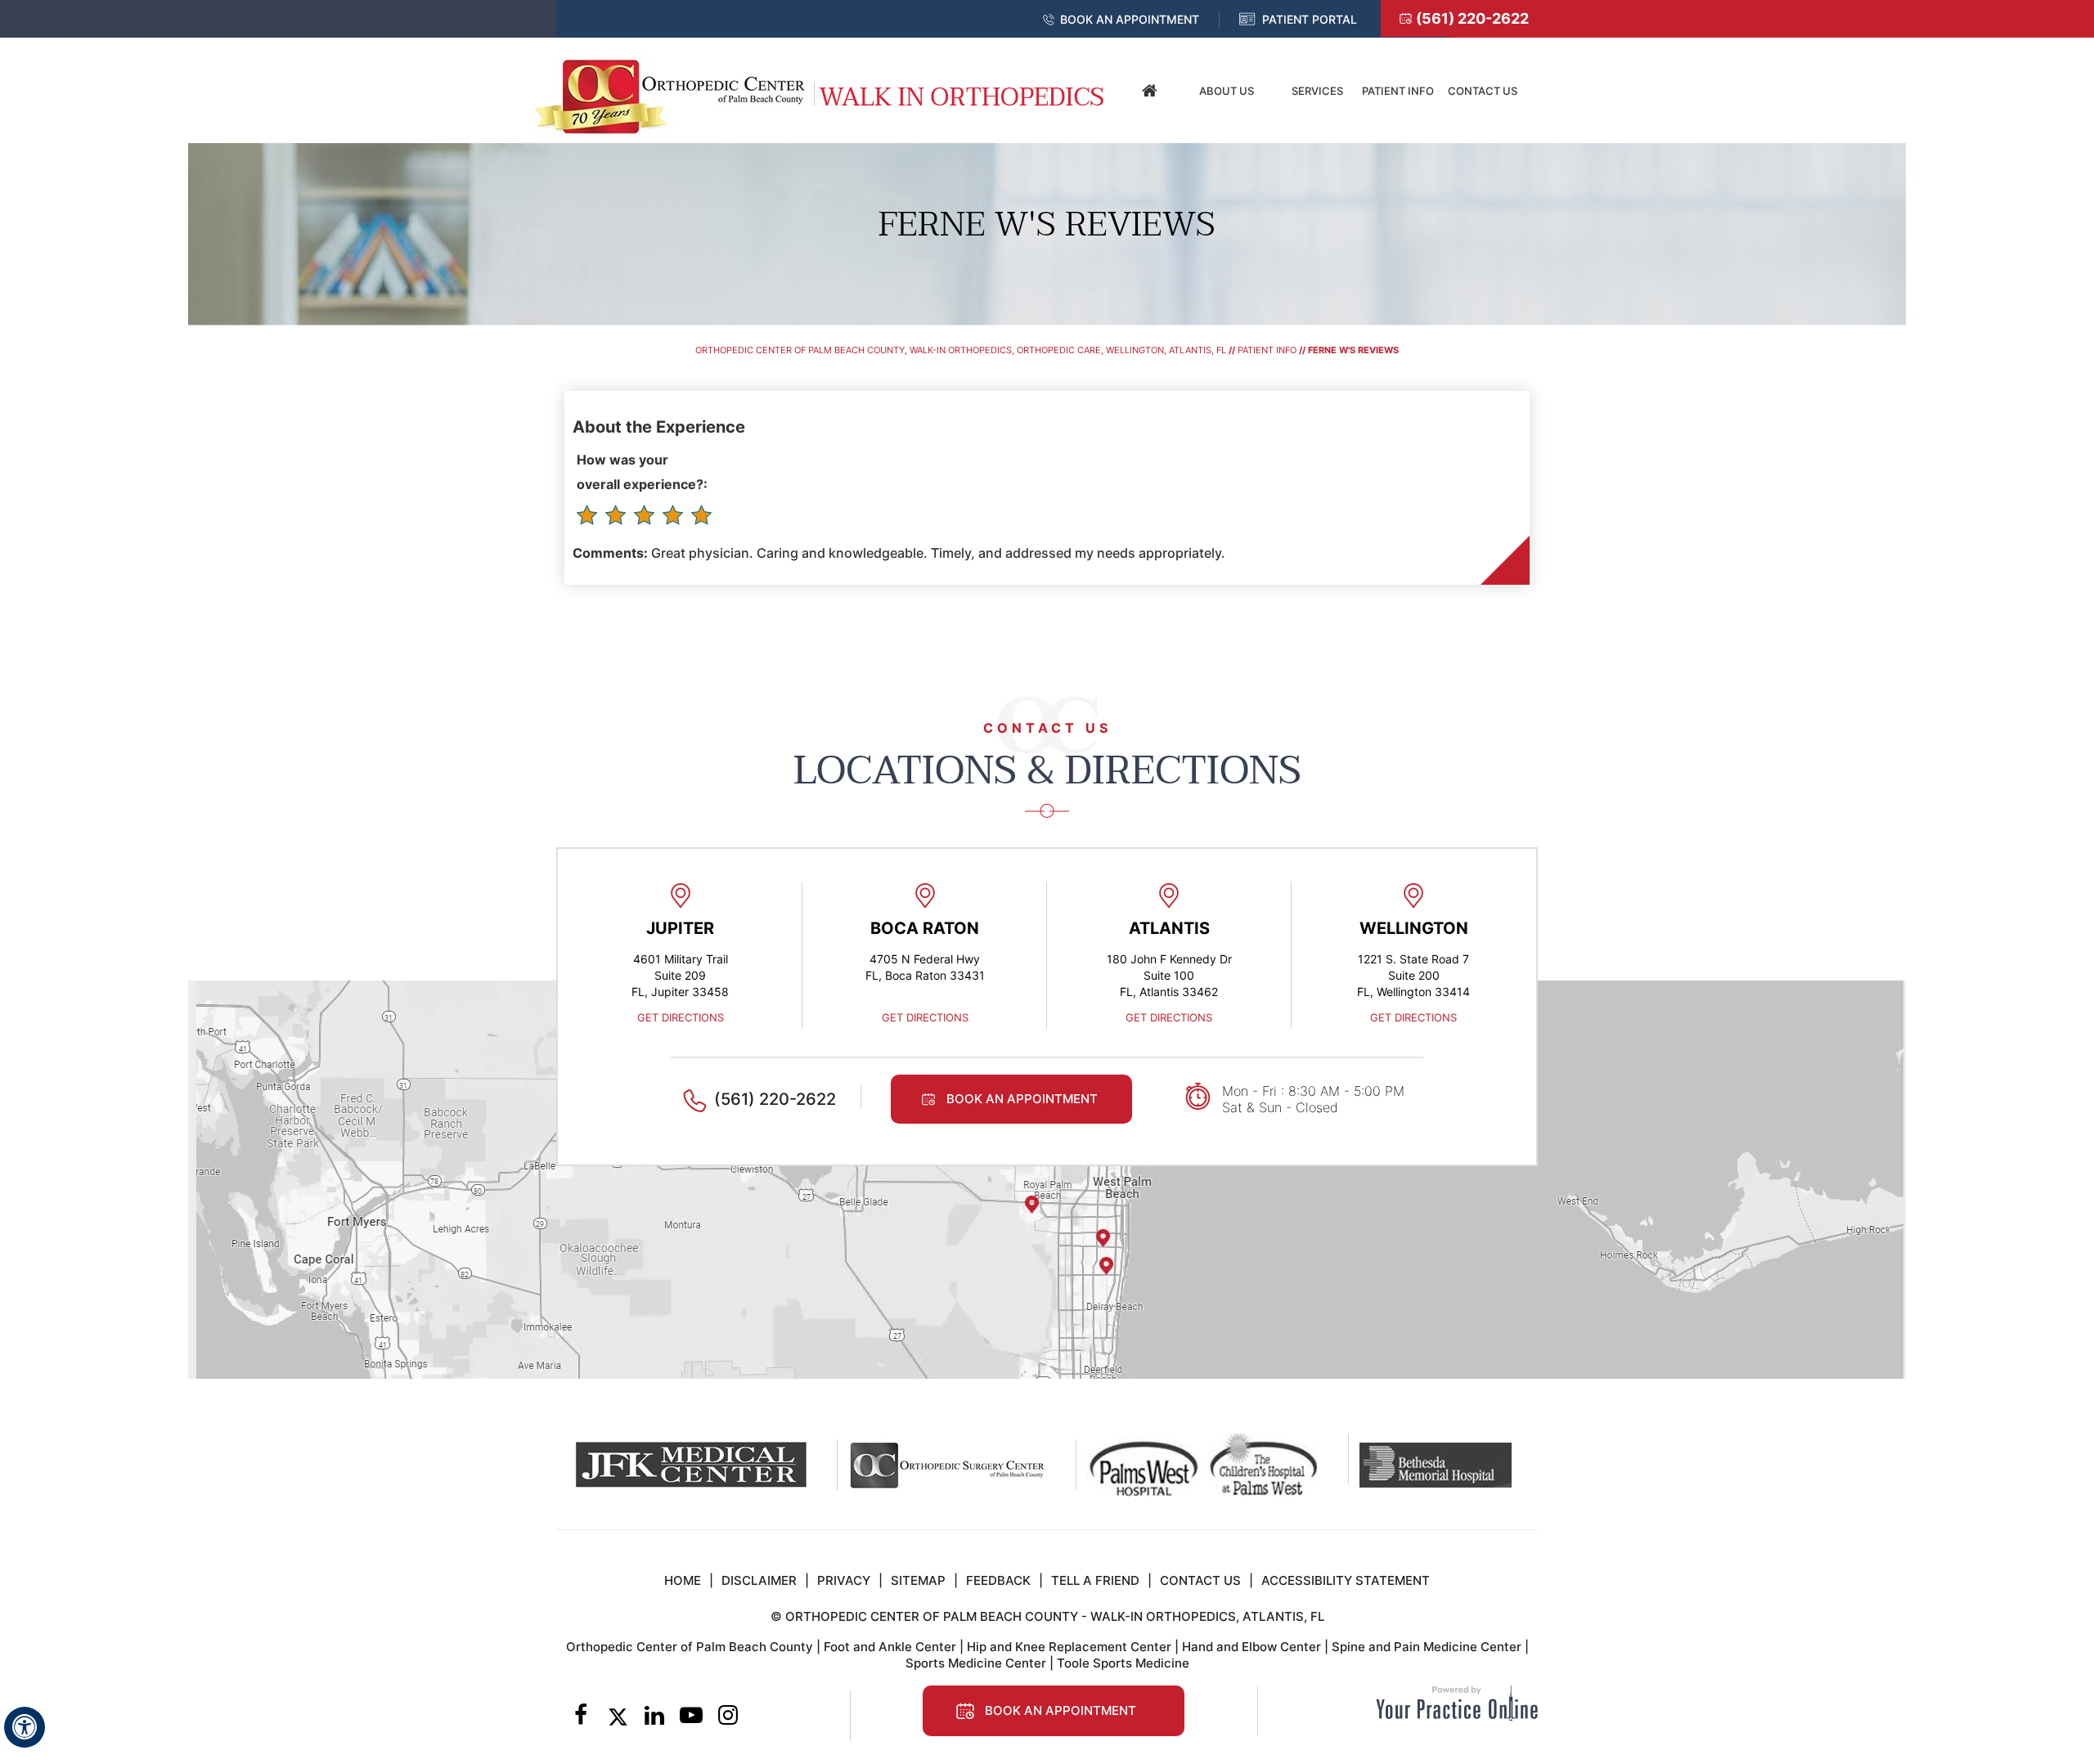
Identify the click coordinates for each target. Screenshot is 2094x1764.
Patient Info (1398, 91)
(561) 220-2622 (1472, 18)
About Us (1227, 91)
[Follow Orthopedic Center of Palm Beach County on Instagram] (728, 1717)
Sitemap (918, 1580)
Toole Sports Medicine (1123, 1663)
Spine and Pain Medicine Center (1427, 1647)
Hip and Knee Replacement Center (1069, 1647)
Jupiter (680, 928)
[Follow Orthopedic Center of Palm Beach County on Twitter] (618, 1717)
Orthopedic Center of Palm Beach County (690, 1647)
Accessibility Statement (1346, 1580)
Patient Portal (1310, 19)
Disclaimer (759, 1580)
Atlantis (1169, 928)
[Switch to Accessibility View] (25, 1727)
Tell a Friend (1095, 1580)
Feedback (998, 1580)
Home (1149, 91)
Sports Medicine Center (976, 1663)
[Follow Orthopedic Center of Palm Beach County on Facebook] (581, 1717)
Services (1317, 91)
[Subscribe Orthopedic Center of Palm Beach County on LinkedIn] (655, 1717)
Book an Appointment (1130, 19)
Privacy (844, 1580)
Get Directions (681, 1017)
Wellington (1414, 928)
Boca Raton (925, 928)
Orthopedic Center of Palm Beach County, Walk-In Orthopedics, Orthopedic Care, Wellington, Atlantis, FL (961, 350)
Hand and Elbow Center (1251, 1647)
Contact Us (1483, 91)
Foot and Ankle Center (890, 1647)
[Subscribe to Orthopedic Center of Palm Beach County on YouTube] (692, 1717)
